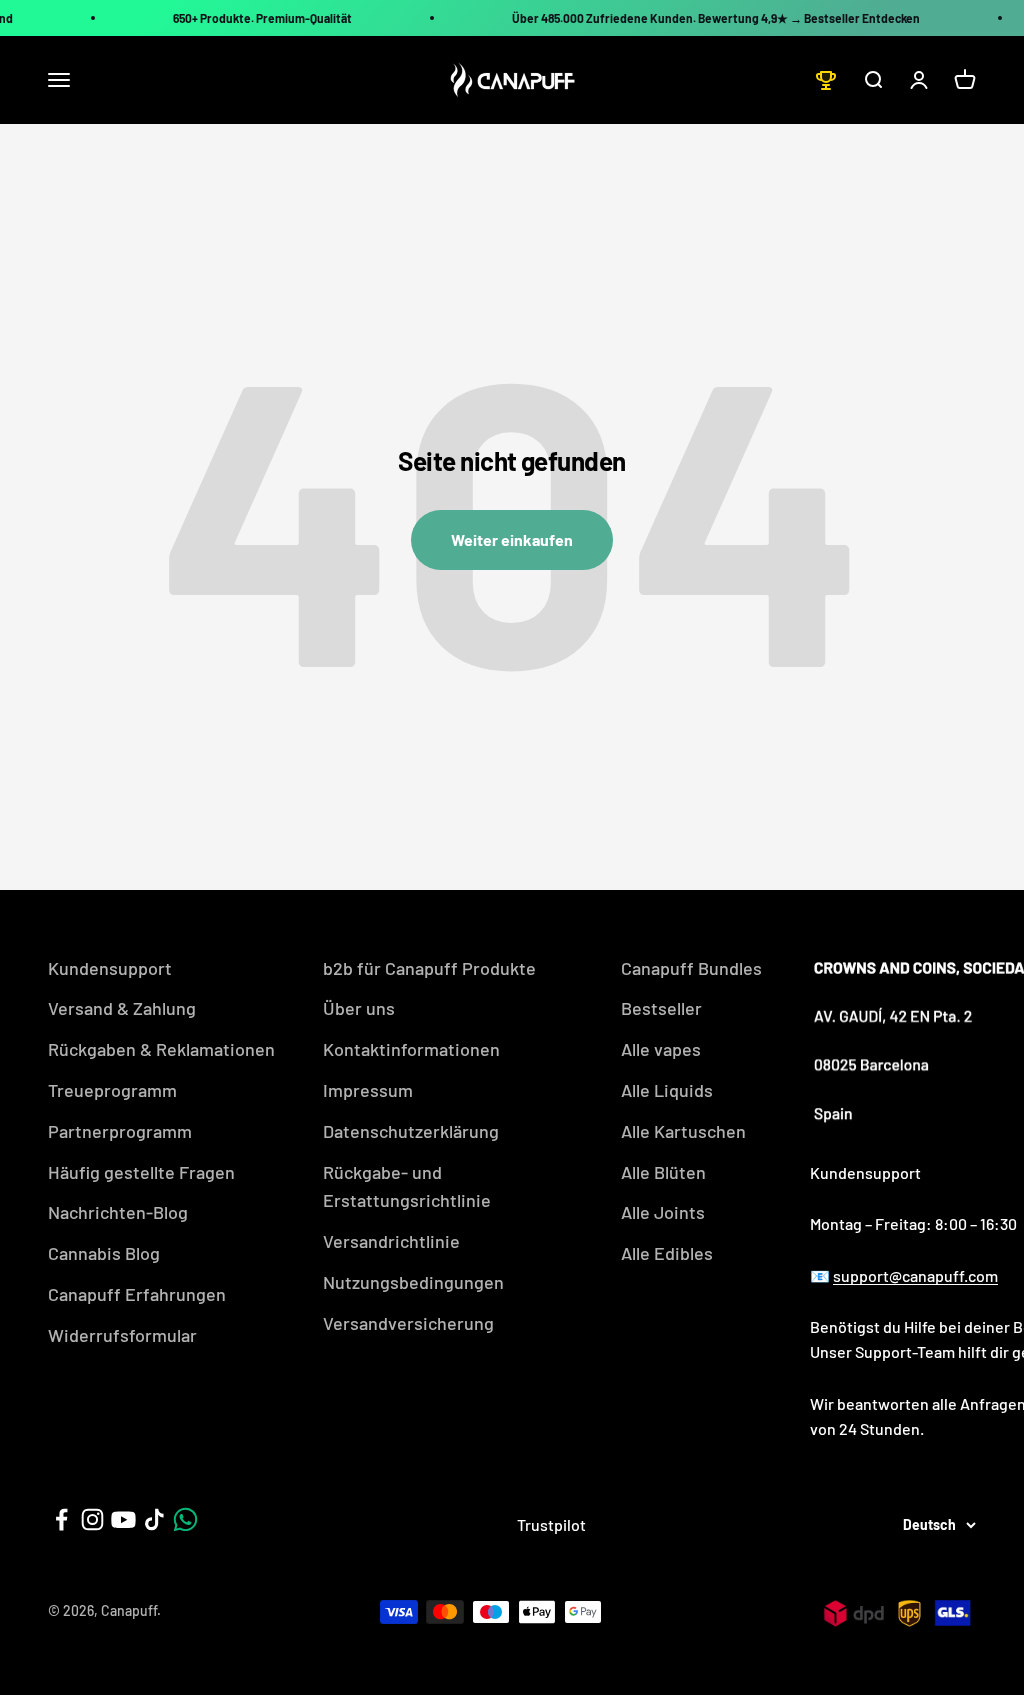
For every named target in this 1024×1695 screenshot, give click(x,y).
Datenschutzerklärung (411, 1131)
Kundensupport (110, 968)
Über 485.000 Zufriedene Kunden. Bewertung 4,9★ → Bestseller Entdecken (716, 18)
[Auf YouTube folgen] (123, 1519)
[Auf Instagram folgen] (92, 1519)
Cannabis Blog (104, 1253)
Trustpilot (551, 1524)
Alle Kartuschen (683, 1131)
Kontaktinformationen (411, 1049)
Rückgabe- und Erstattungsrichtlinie (407, 1186)
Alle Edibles (667, 1253)
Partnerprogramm (120, 1131)
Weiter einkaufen (512, 539)
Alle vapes (661, 1049)
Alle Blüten (663, 1172)
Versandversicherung (408, 1323)
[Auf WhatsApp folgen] (185, 1519)
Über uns (359, 1008)
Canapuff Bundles (691, 968)
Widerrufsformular (122, 1335)
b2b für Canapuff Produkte (429, 968)
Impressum (368, 1090)
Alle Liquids (667, 1090)
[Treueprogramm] (826, 80)
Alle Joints (663, 1212)
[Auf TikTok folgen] (154, 1519)
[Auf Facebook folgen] (61, 1519)
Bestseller (661, 1008)
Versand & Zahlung (122, 1008)
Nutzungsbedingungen (413, 1282)
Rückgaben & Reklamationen (161, 1049)
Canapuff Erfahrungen (137, 1294)
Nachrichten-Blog (118, 1212)
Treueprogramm (112, 1090)
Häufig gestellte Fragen (141, 1172)
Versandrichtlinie (391, 1241)
